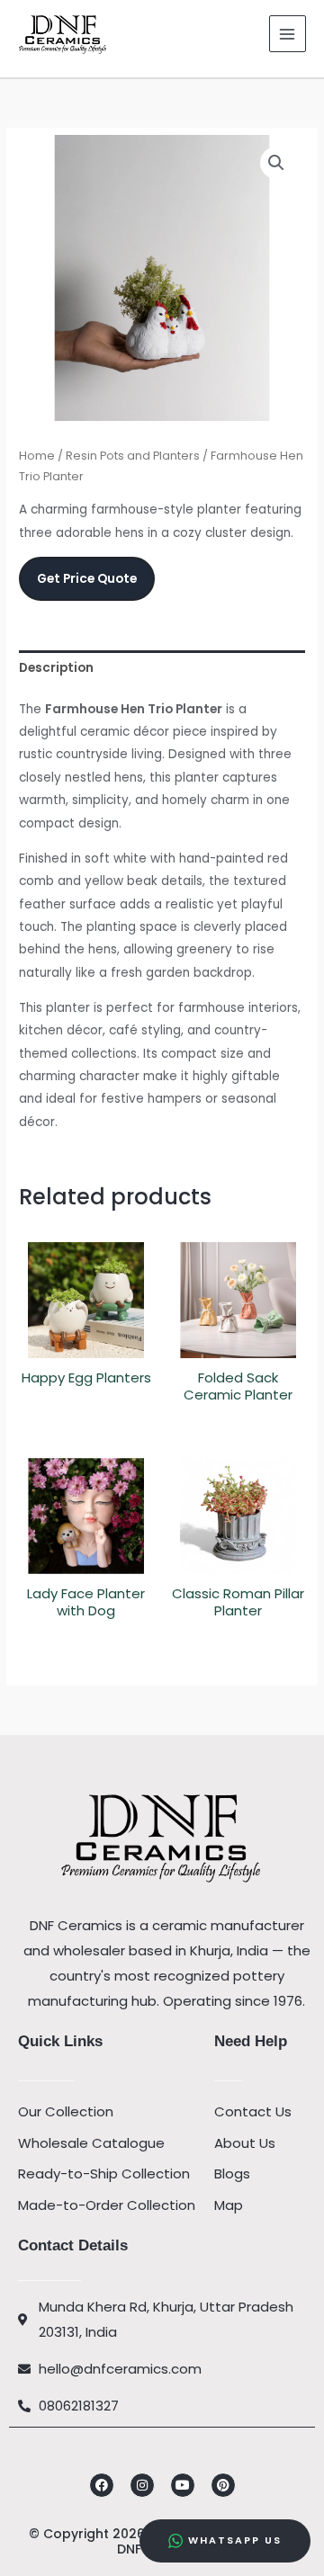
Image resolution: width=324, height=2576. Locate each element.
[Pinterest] (223, 2485)
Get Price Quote (87, 579)
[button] (276, 163)
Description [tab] (56, 668)
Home (37, 456)
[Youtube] (183, 2485)
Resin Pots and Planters (133, 456)
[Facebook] (102, 2485)
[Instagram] (142, 2485)
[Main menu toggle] (288, 34)
